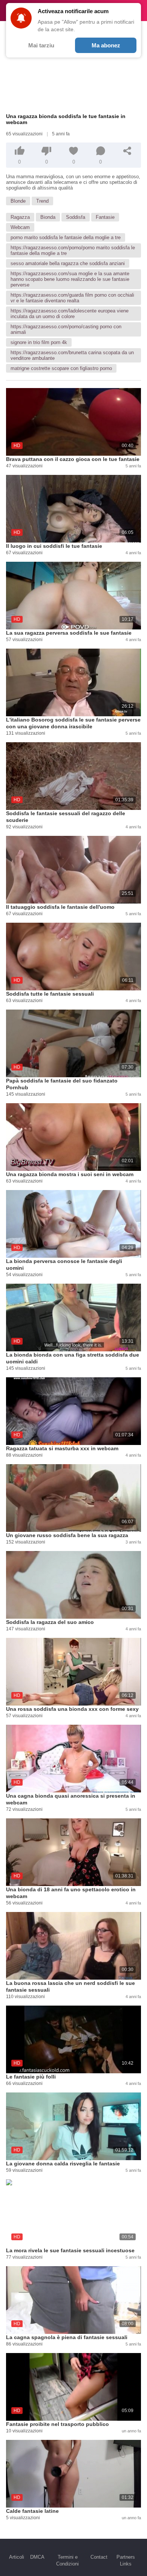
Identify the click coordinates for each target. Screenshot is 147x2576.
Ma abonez (106, 45)
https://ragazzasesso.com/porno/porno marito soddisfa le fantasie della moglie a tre (73, 250)
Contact (99, 2557)
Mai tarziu (41, 45)
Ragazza (20, 217)
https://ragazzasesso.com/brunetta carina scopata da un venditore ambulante (72, 355)
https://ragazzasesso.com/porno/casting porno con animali (66, 329)
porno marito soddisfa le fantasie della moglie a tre (66, 237)
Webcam (20, 227)
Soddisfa (76, 217)
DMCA (37, 2557)
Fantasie (105, 217)
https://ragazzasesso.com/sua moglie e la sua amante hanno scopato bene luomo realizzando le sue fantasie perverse (70, 279)
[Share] (127, 151)
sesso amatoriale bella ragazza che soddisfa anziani (68, 263)
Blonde (18, 201)
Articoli (17, 2557)
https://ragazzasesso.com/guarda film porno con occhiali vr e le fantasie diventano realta (72, 298)
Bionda (48, 217)
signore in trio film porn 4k (39, 342)
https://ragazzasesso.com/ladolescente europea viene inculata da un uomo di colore (70, 314)
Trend (42, 201)
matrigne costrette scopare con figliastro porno (61, 368)
